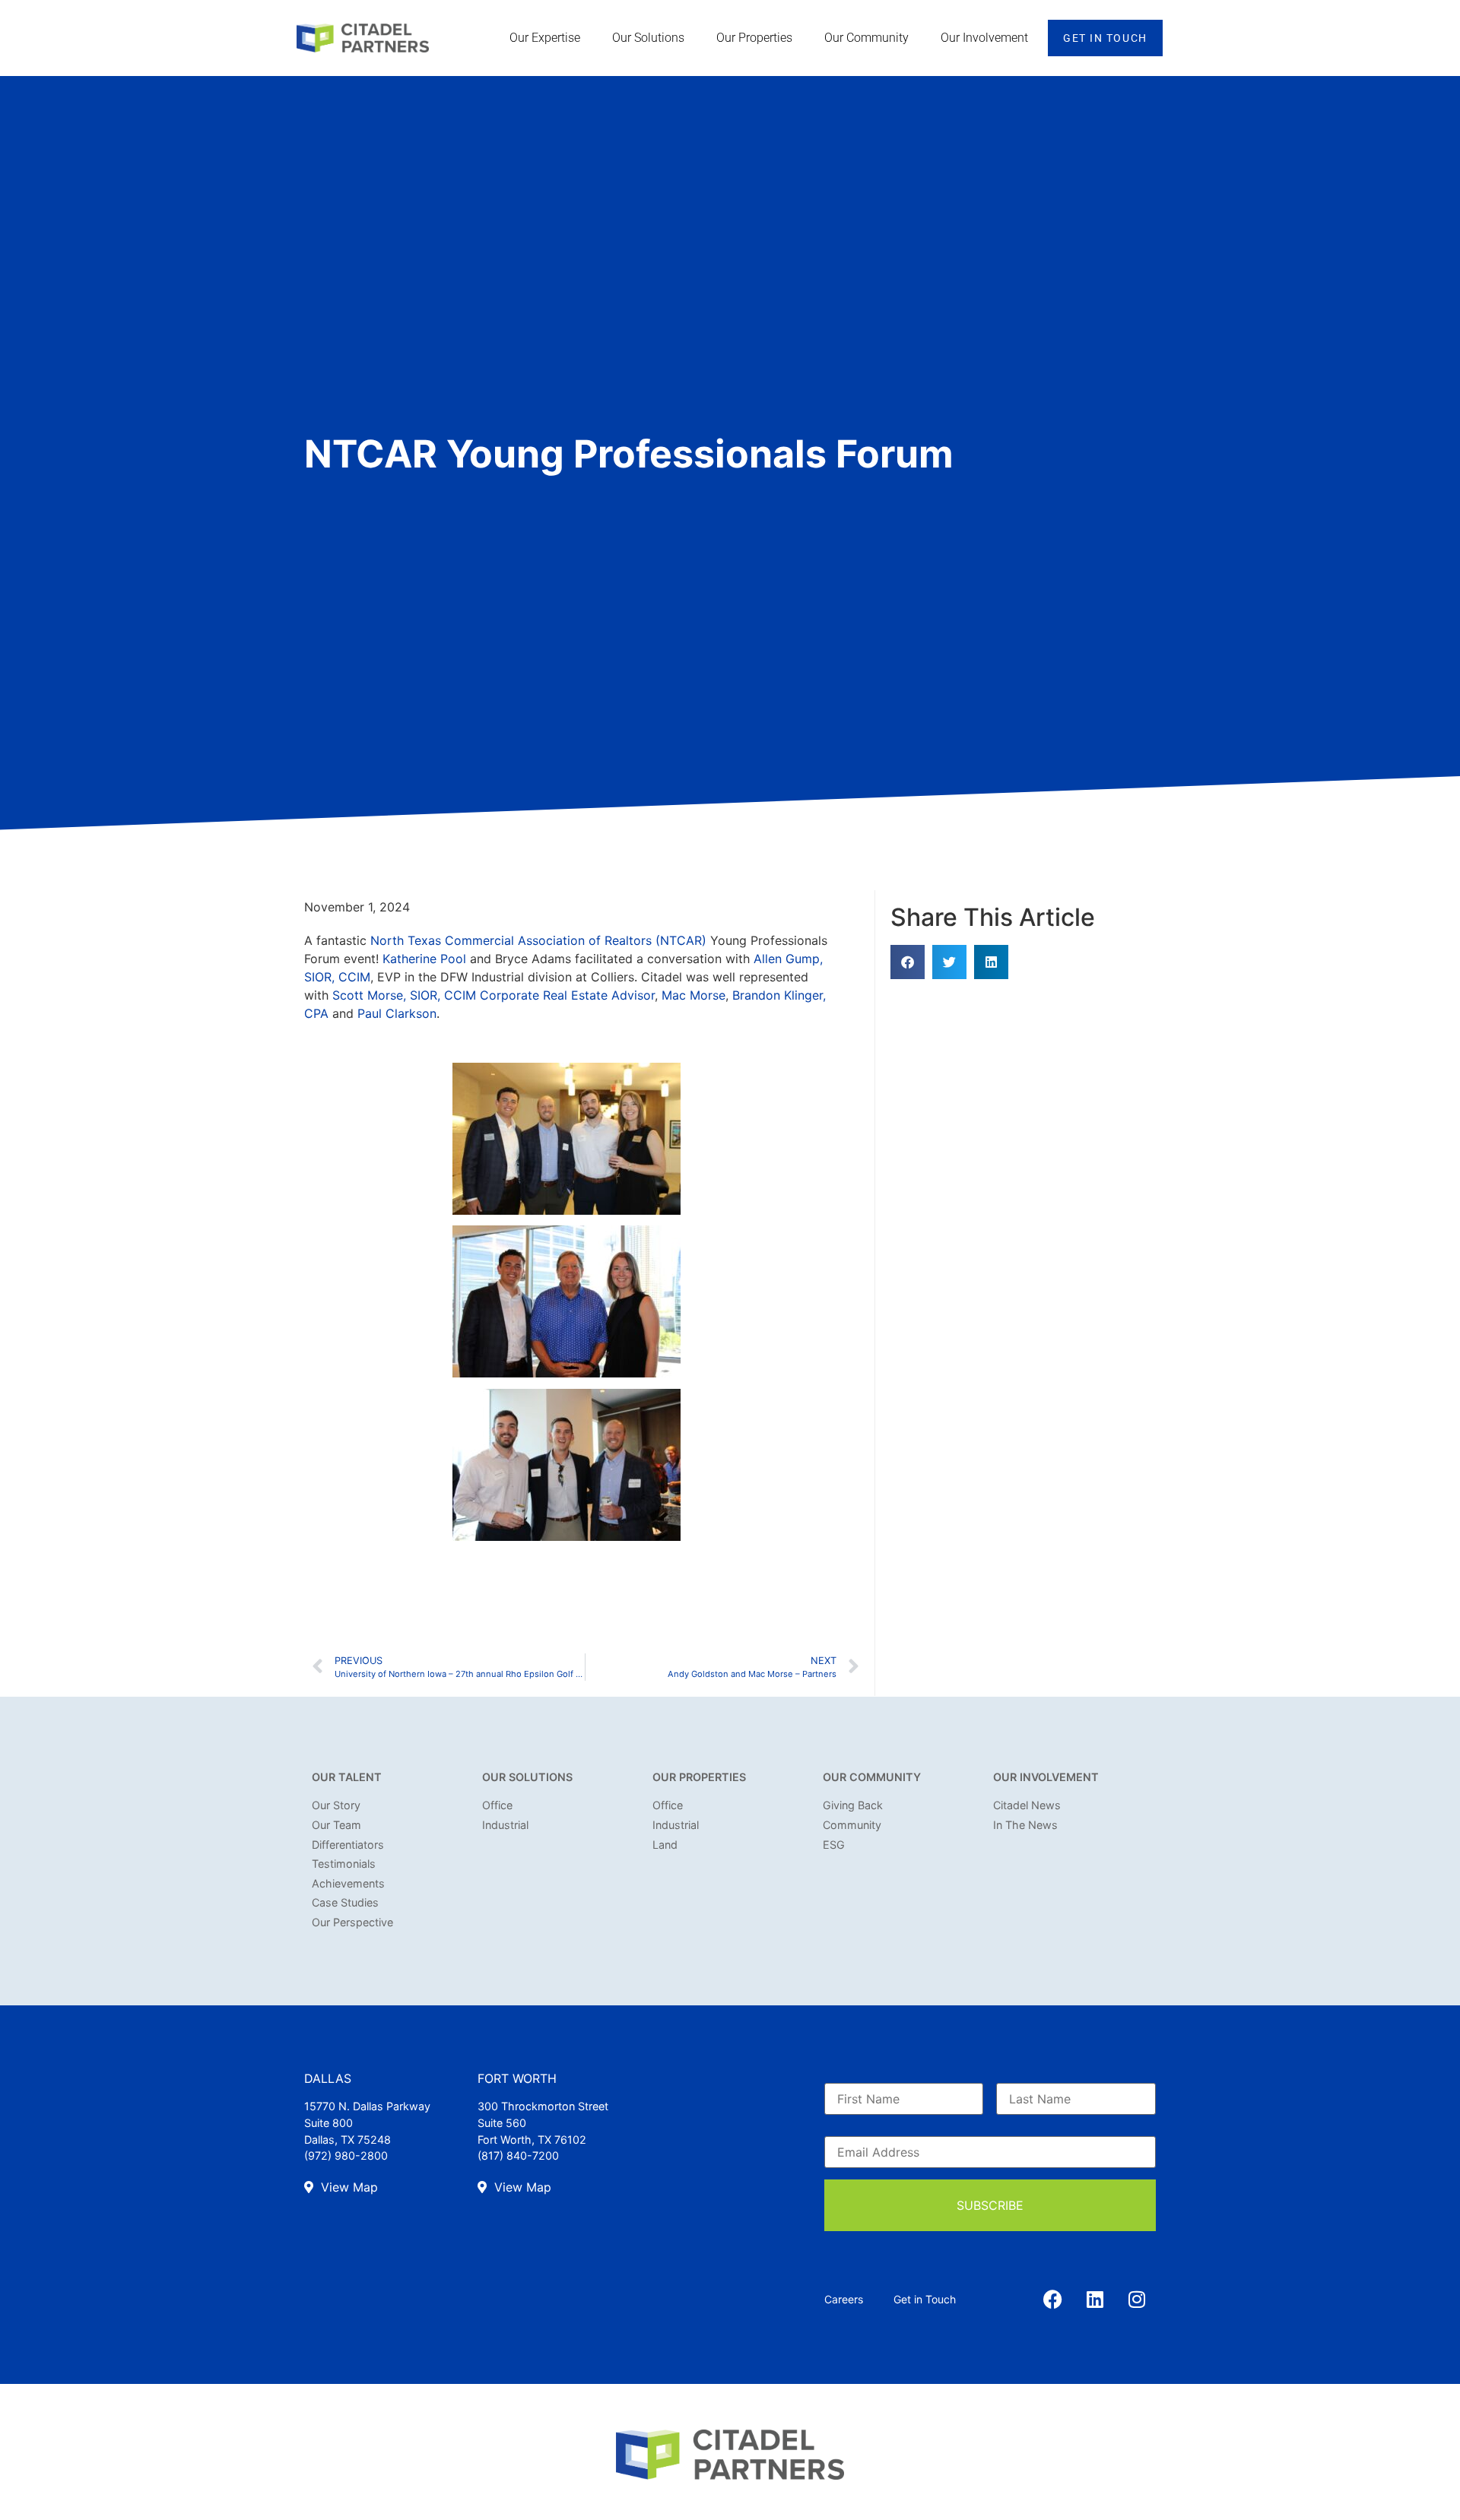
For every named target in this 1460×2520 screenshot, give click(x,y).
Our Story (336, 1805)
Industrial (505, 1825)
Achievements (348, 1883)
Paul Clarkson (397, 1013)
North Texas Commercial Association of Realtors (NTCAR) (538, 940)
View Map (348, 2187)
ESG (834, 1845)
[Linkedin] (1095, 2299)
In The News (1025, 1825)
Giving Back (853, 1805)
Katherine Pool (424, 959)
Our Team (336, 1825)
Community (852, 1825)
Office (497, 1805)
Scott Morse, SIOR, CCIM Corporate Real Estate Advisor (494, 995)
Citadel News (1027, 1805)
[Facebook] (1053, 2299)
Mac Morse (693, 995)
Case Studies (345, 1902)
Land (665, 1845)
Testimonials (344, 1864)
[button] (908, 962)
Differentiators (348, 1845)
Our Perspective (352, 1922)
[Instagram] (1137, 2299)
